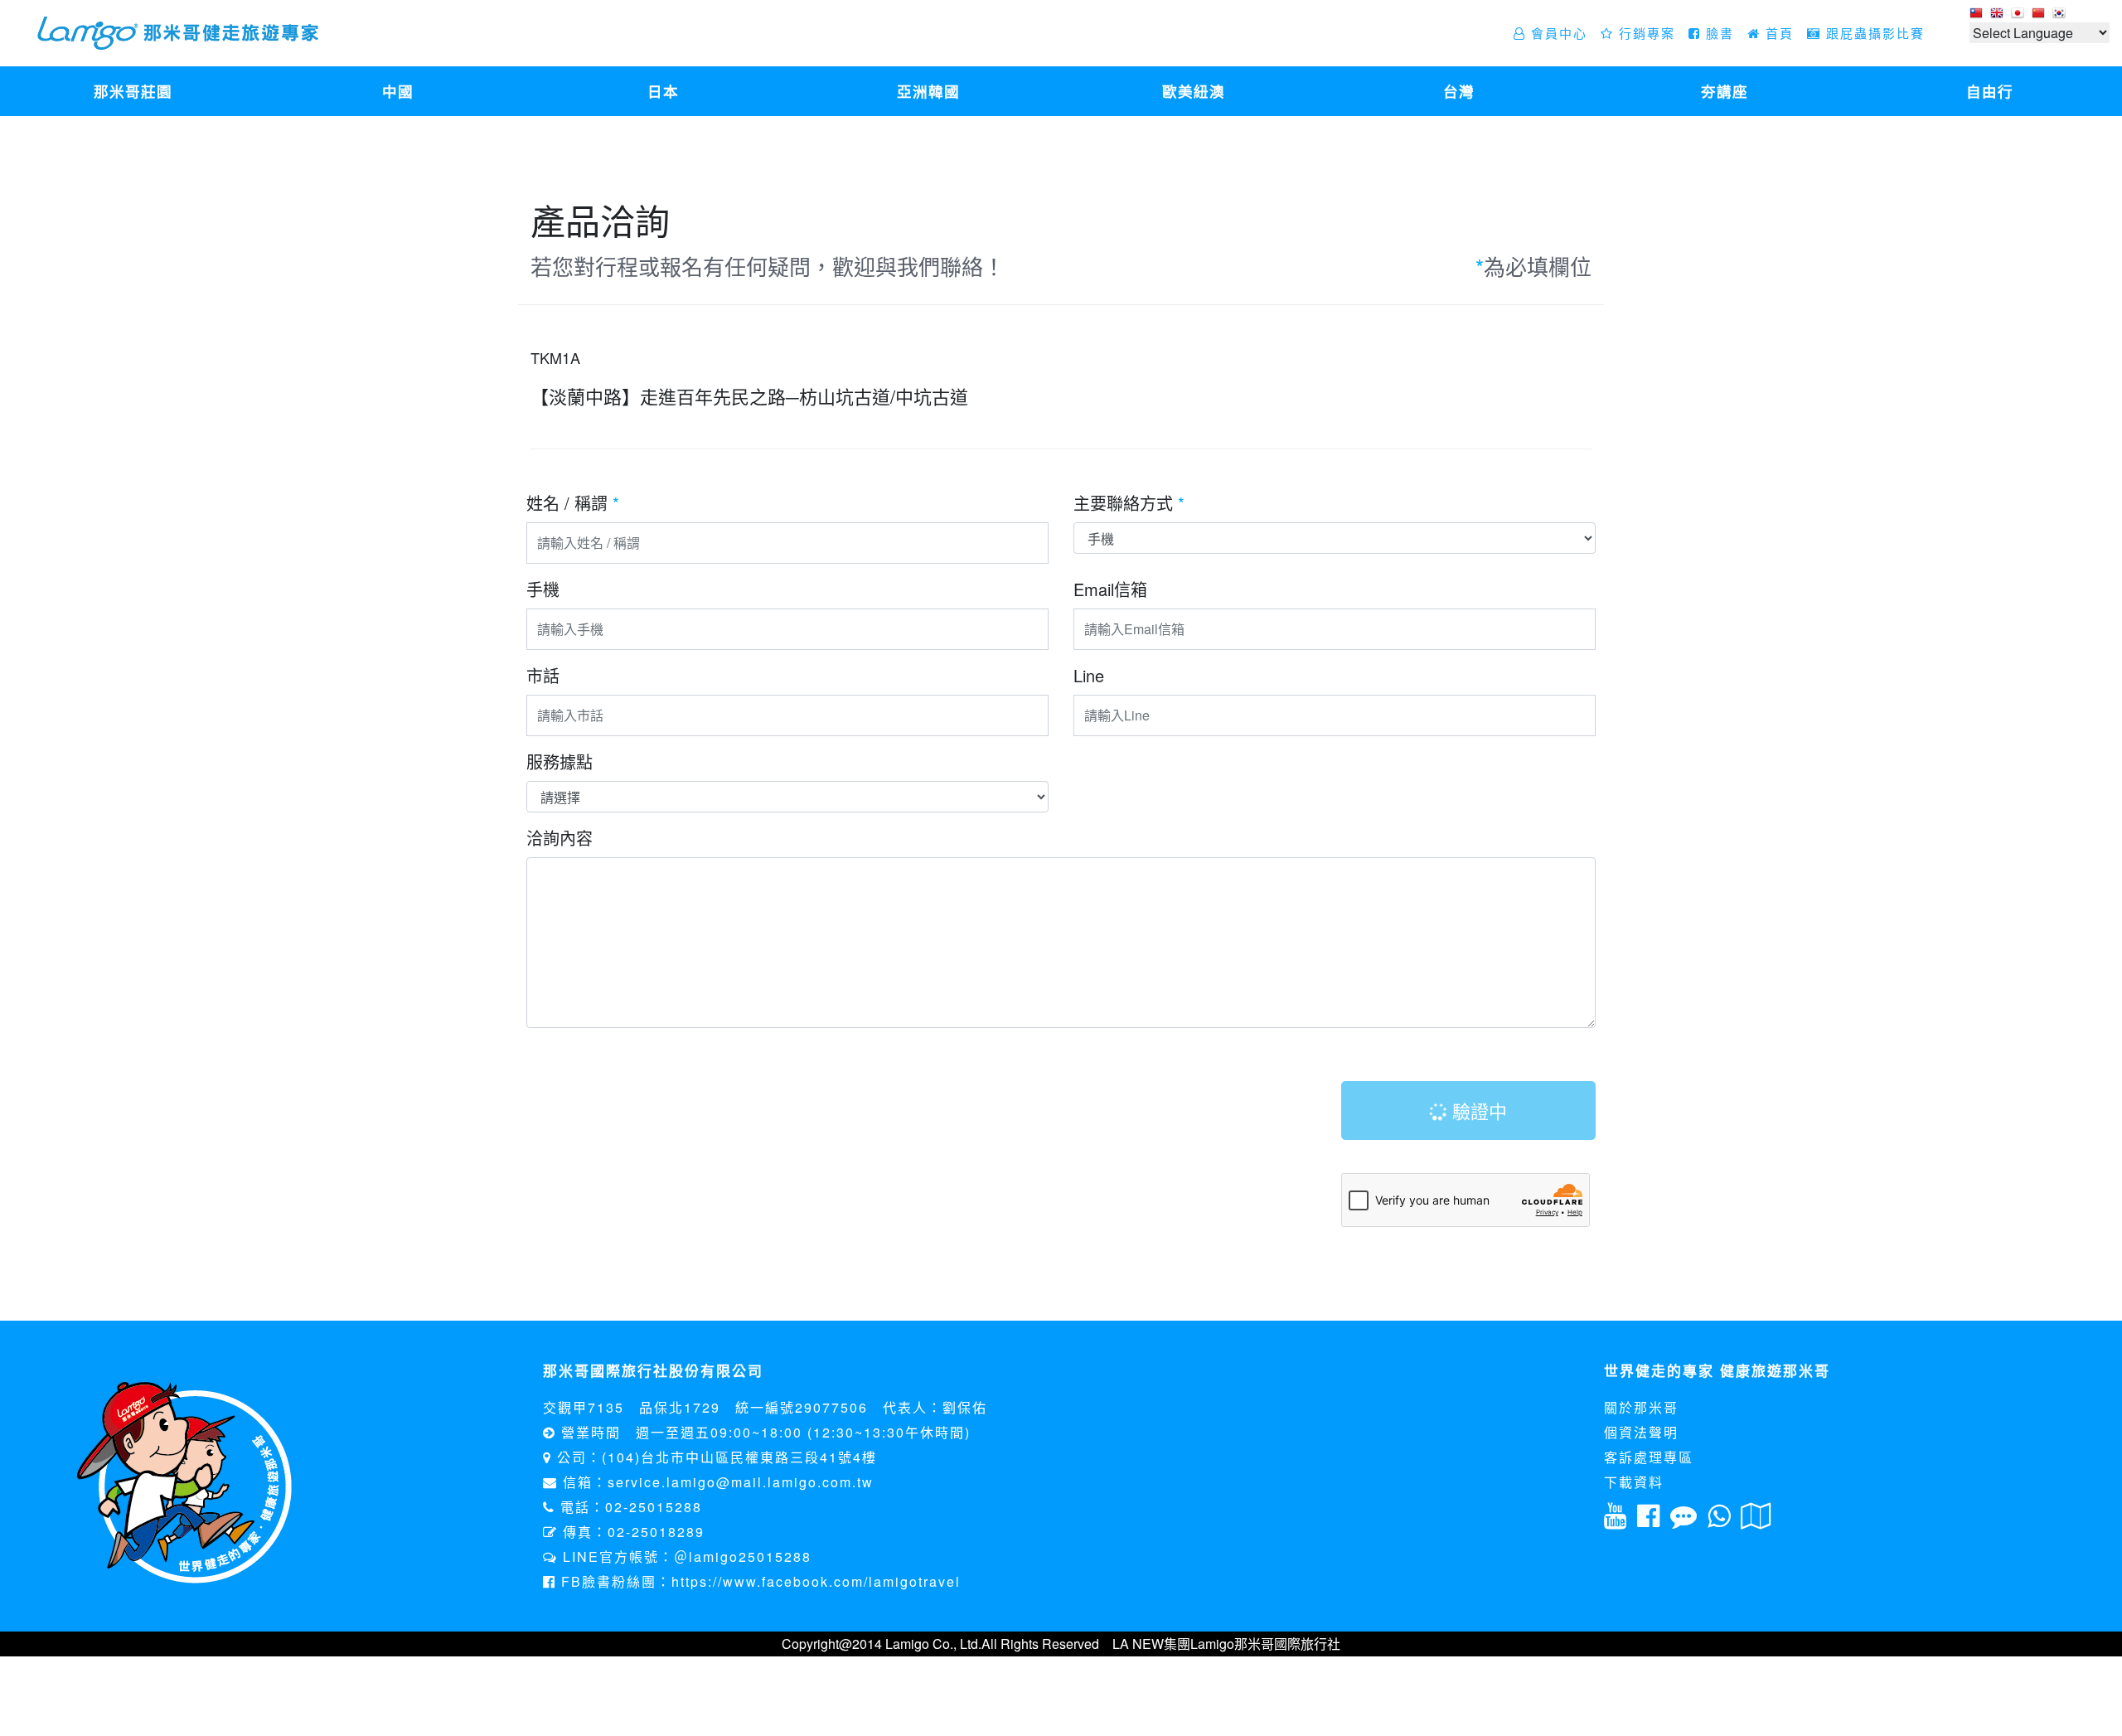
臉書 (1717, 33)
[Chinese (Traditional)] (1978, 14)
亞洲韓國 (928, 91)
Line (1089, 675)
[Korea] (2061, 14)
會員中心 (1557, 33)
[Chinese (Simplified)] (2040, 14)
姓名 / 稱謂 (573, 503)
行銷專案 (1645, 33)
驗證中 (1477, 1110)
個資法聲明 (1641, 1432)
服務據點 (560, 761)
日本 (663, 91)
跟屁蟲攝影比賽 (1873, 33)
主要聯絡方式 (1129, 503)
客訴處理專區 (1649, 1457)
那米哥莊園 (133, 91)
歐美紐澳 (1194, 91)
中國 (398, 91)
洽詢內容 (560, 838)
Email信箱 (1110, 589)
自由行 (1990, 91)
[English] (1999, 14)
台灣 (1459, 91)
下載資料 (1634, 1482)
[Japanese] (2020, 14)
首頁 (1777, 33)
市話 (543, 675)
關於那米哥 (1641, 1407)
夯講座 (1725, 91)
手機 (543, 589)
